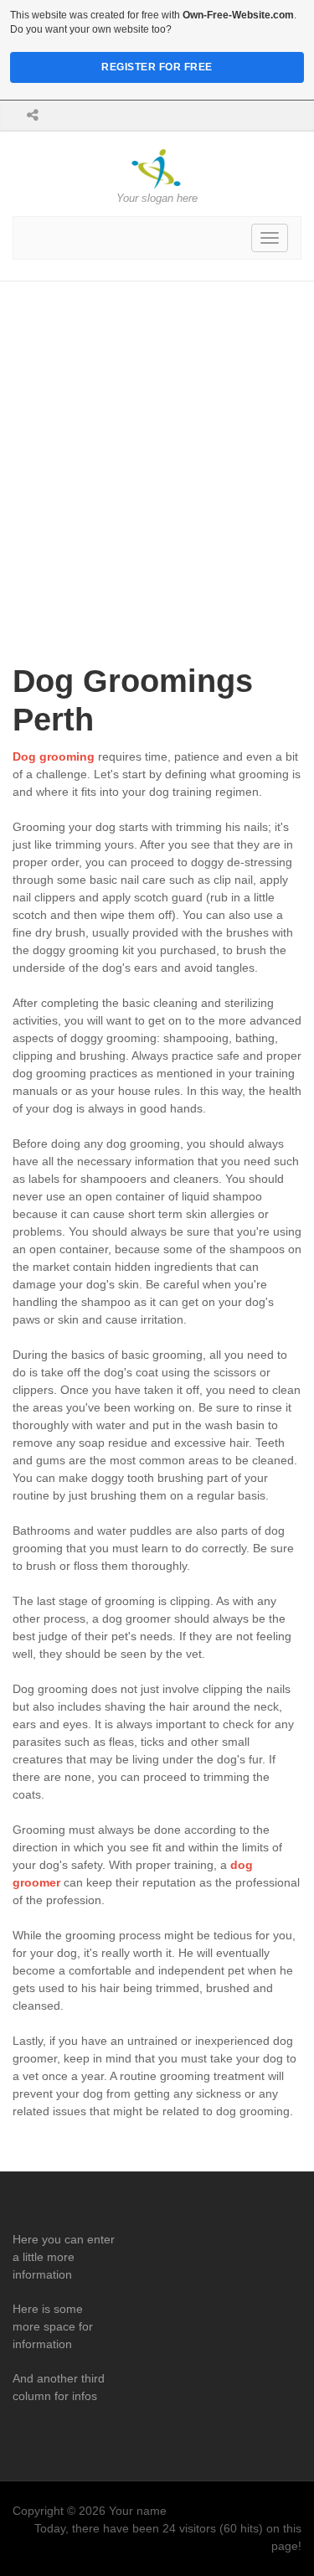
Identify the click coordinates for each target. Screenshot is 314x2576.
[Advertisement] (157, 447)
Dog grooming (54, 756)
